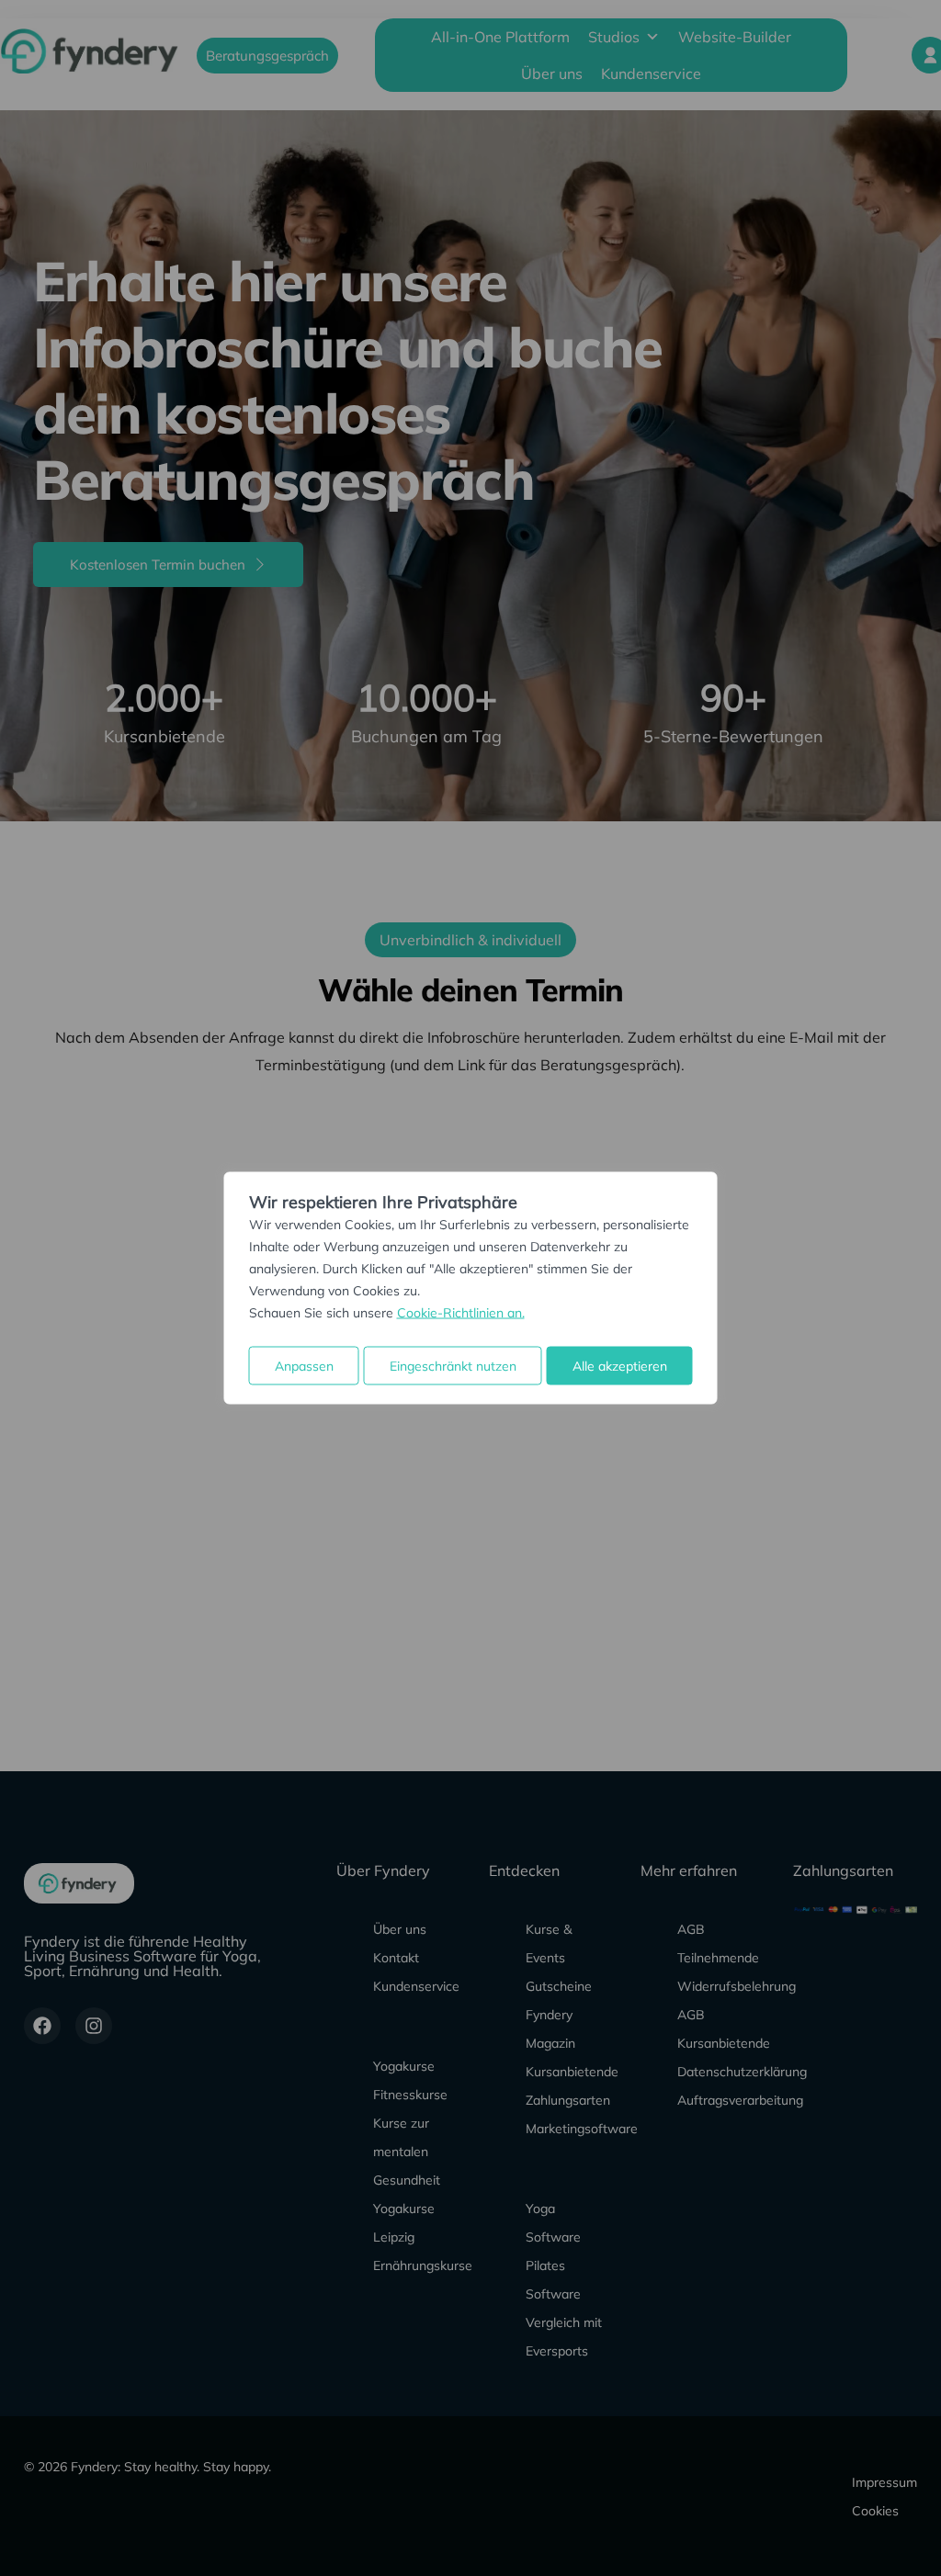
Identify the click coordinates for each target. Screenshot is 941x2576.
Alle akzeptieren (620, 1366)
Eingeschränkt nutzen (453, 1366)
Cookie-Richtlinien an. (461, 1313)
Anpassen (304, 1366)
